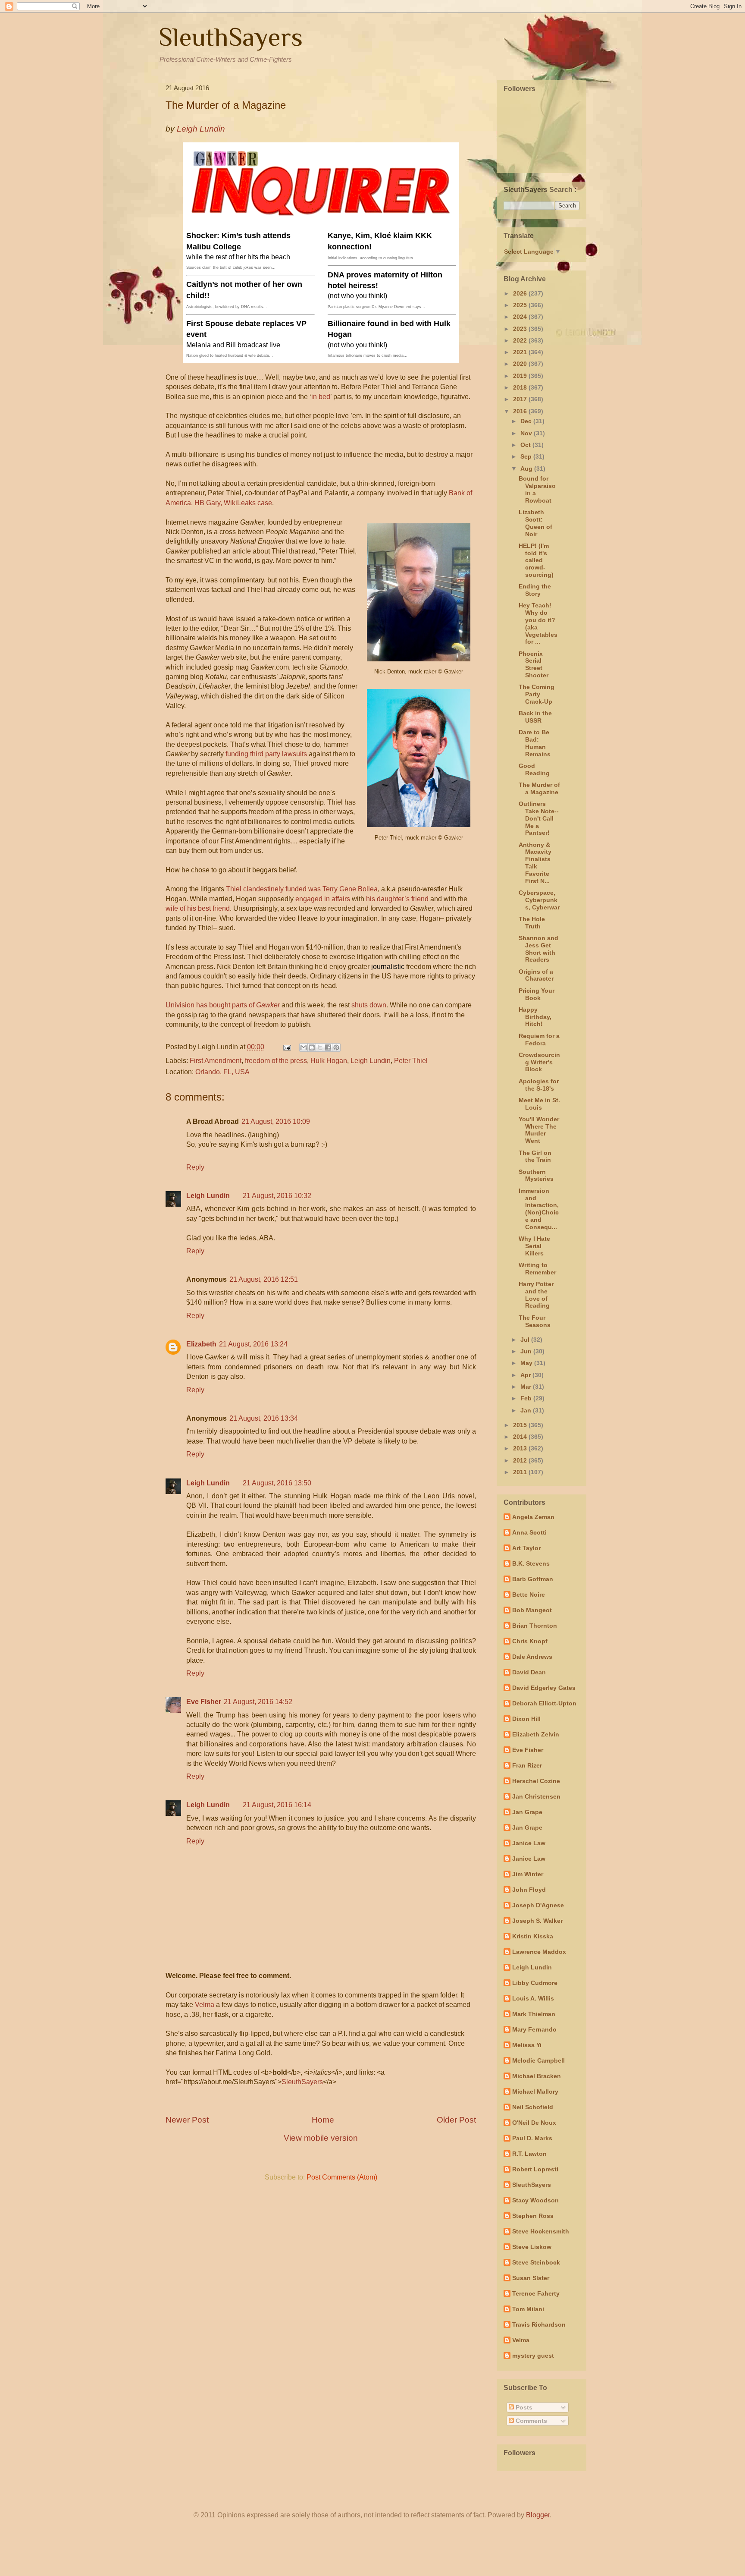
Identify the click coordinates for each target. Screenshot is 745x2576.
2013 (521, 1448)
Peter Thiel (411, 1061)
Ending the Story (535, 590)
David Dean (529, 1672)
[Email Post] (286, 1047)
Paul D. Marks (532, 2138)
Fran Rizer (527, 1765)
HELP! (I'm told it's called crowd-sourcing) (536, 560)
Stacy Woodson (535, 2200)
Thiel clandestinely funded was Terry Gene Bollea (302, 889)
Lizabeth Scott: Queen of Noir (535, 523)
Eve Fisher (204, 1702)
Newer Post (187, 2120)
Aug (527, 469)
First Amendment (216, 1061)
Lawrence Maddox (539, 1952)
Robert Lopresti (535, 2169)
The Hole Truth (532, 923)
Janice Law (529, 1843)
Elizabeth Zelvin (536, 1734)
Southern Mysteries (536, 1175)
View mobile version (321, 2138)
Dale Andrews (532, 1657)
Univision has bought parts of (223, 1005)
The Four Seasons (535, 1321)
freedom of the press (276, 1061)
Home (323, 2120)
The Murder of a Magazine (539, 788)
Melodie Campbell (538, 2060)
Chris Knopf (530, 1641)
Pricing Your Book (537, 994)
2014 (521, 1437)
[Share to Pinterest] (336, 1047)
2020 (521, 364)
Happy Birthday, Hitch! (535, 1017)
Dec (527, 421)
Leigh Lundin (371, 1061)
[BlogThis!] (312, 1047)
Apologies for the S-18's (539, 1085)
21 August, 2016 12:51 (264, 1279)
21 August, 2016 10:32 (277, 1196)
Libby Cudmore (535, 1983)
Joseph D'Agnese (538, 1905)
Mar (527, 1387)
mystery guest (533, 2356)
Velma (205, 2005)
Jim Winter (528, 1874)
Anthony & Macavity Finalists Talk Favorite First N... (535, 863)
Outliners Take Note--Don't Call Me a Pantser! (539, 818)
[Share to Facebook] (328, 1047)
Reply (195, 1167)
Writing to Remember (537, 1269)
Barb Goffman (533, 1579)
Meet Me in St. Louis (539, 1104)
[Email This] (304, 1047)
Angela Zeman (533, 1517)
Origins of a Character (536, 975)
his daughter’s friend (397, 899)
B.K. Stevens (531, 1563)
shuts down (369, 1005)
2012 (521, 1460)
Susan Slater (531, 2278)
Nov (527, 433)
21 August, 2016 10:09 (276, 1121)
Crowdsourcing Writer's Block (539, 1062)
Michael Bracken (537, 2076)
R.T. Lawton (529, 2154)
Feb (527, 1398)
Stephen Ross (533, 2216)
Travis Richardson (539, 2324)
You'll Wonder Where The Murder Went (539, 1130)
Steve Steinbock (536, 2262)
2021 (521, 352)
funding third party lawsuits (266, 754)
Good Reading (534, 769)
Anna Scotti (529, 1532)
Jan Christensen (536, 1796)
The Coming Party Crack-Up (537, 694)
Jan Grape (527, 1812)
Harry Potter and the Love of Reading (536, 1295)
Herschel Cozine (536, 1781)
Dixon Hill (526, 1719)
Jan (527, 1410)
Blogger (538, 2515)
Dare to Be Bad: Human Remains (535, 743)
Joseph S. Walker (537, 1921)
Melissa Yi (527, 2045)
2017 (521, 399)
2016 (521, 411)
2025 (521, 305)
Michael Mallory (535, 2092)
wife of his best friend (198, 908)
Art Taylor (526, 1548)
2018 (521, 387)
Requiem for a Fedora (539, 1040)
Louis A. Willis (533, 1998)
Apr (526, 1375)
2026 (521, 293)
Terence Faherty (536, 2293)
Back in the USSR (535, 717)
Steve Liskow (532, 2247)
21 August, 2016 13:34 (264, 1418)
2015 (521, 1425)
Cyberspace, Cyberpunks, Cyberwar (539, 900)
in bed (321, 397)
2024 (521, 317)
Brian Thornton (535, 1626)
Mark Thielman (534, 2014)
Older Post (456, 2120)
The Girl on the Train (535, 1156)
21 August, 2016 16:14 (277, 1805)
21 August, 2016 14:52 (258, 1702)
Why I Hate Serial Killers (534, 1246)
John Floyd (529, 1890)
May (527, 1363)
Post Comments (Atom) (342, 2177)
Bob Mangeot (532, 1610)
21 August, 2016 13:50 (277, 1483)
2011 (521, 1472)
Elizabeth (201, 1344)
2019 (521, 376)
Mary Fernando (534, 2029)
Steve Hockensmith (541, 2231)
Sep (527, 456)
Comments (531, 2421)
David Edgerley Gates (544, 1688)
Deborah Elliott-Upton (544, 1703)
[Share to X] (320, 1047)
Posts (523, 2407)
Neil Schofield (533, 2107)
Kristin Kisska (533, 1936)
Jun (527, 1351)
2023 (521, 329)
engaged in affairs (323, 899)
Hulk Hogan (329, 1061)
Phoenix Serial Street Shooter (534, 664)
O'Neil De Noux (534, 2123)
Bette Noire (529, 1595)
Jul (526, 1340)
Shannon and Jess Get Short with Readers (538, 949)
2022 (521, 340)
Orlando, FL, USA (222, 1072)
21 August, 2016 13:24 (253, 1344)
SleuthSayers (231, 37)
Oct (526, 445)
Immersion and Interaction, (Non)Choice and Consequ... (539, 1209)
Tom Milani (528, 2309)
